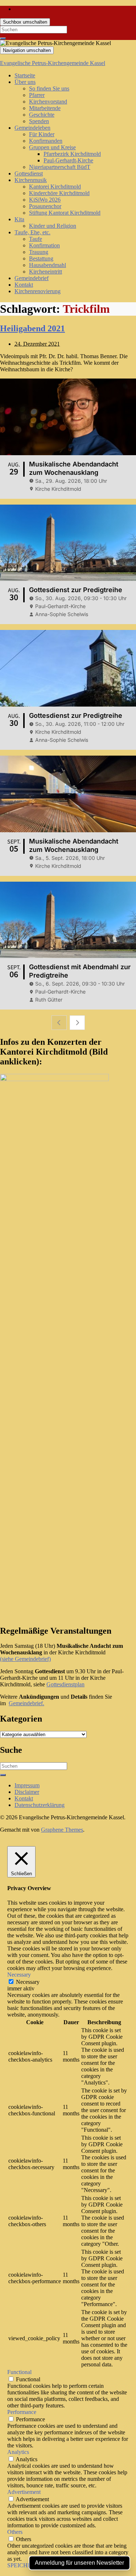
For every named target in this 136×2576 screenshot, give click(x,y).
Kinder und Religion (53, 226)
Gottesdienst (29, 173)
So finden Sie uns (49, 88)
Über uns (25, 82)
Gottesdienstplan (65, 1684)
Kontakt (24, 285)
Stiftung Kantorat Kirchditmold (65, 213)
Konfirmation (44, 245)
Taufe (36, 239)
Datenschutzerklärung (40, 1805)
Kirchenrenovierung (38, 291)
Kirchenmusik (31, 180)
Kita (19, 219)
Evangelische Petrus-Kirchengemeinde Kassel (53, 63)
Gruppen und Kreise (52, 147)
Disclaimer (27, 1792)
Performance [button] (22, 2412)
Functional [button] (19, 2372)
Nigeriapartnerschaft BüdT (60, 167)
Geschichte (42, 115)
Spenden (39, 121)
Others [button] (15, 2532)
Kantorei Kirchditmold (55, 187)
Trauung (39, 252)
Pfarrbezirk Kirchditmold (72, 154)
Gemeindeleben (32, 128)
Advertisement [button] (24, 2492)
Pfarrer (37, 95)
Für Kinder (42, 134)
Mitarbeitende (45, 108)
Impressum (27, 1785)
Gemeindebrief (32, 278)
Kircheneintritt (46, 272)
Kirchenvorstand (48, 102)
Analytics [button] (18, 2452)
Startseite (25, 75)
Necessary (28, 1982)
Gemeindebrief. (26, 1703)
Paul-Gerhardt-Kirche (68, 160)
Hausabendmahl (48, 265)
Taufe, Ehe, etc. (32, 232)
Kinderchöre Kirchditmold (59, 193)
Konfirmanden (46, 141)
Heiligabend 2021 (32, 328)
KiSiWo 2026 (45, 200)
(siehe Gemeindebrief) (25, 1659)
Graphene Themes (62, 1830)
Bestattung (41, 258)
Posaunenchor (45, 206)
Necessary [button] (19, 1975)
